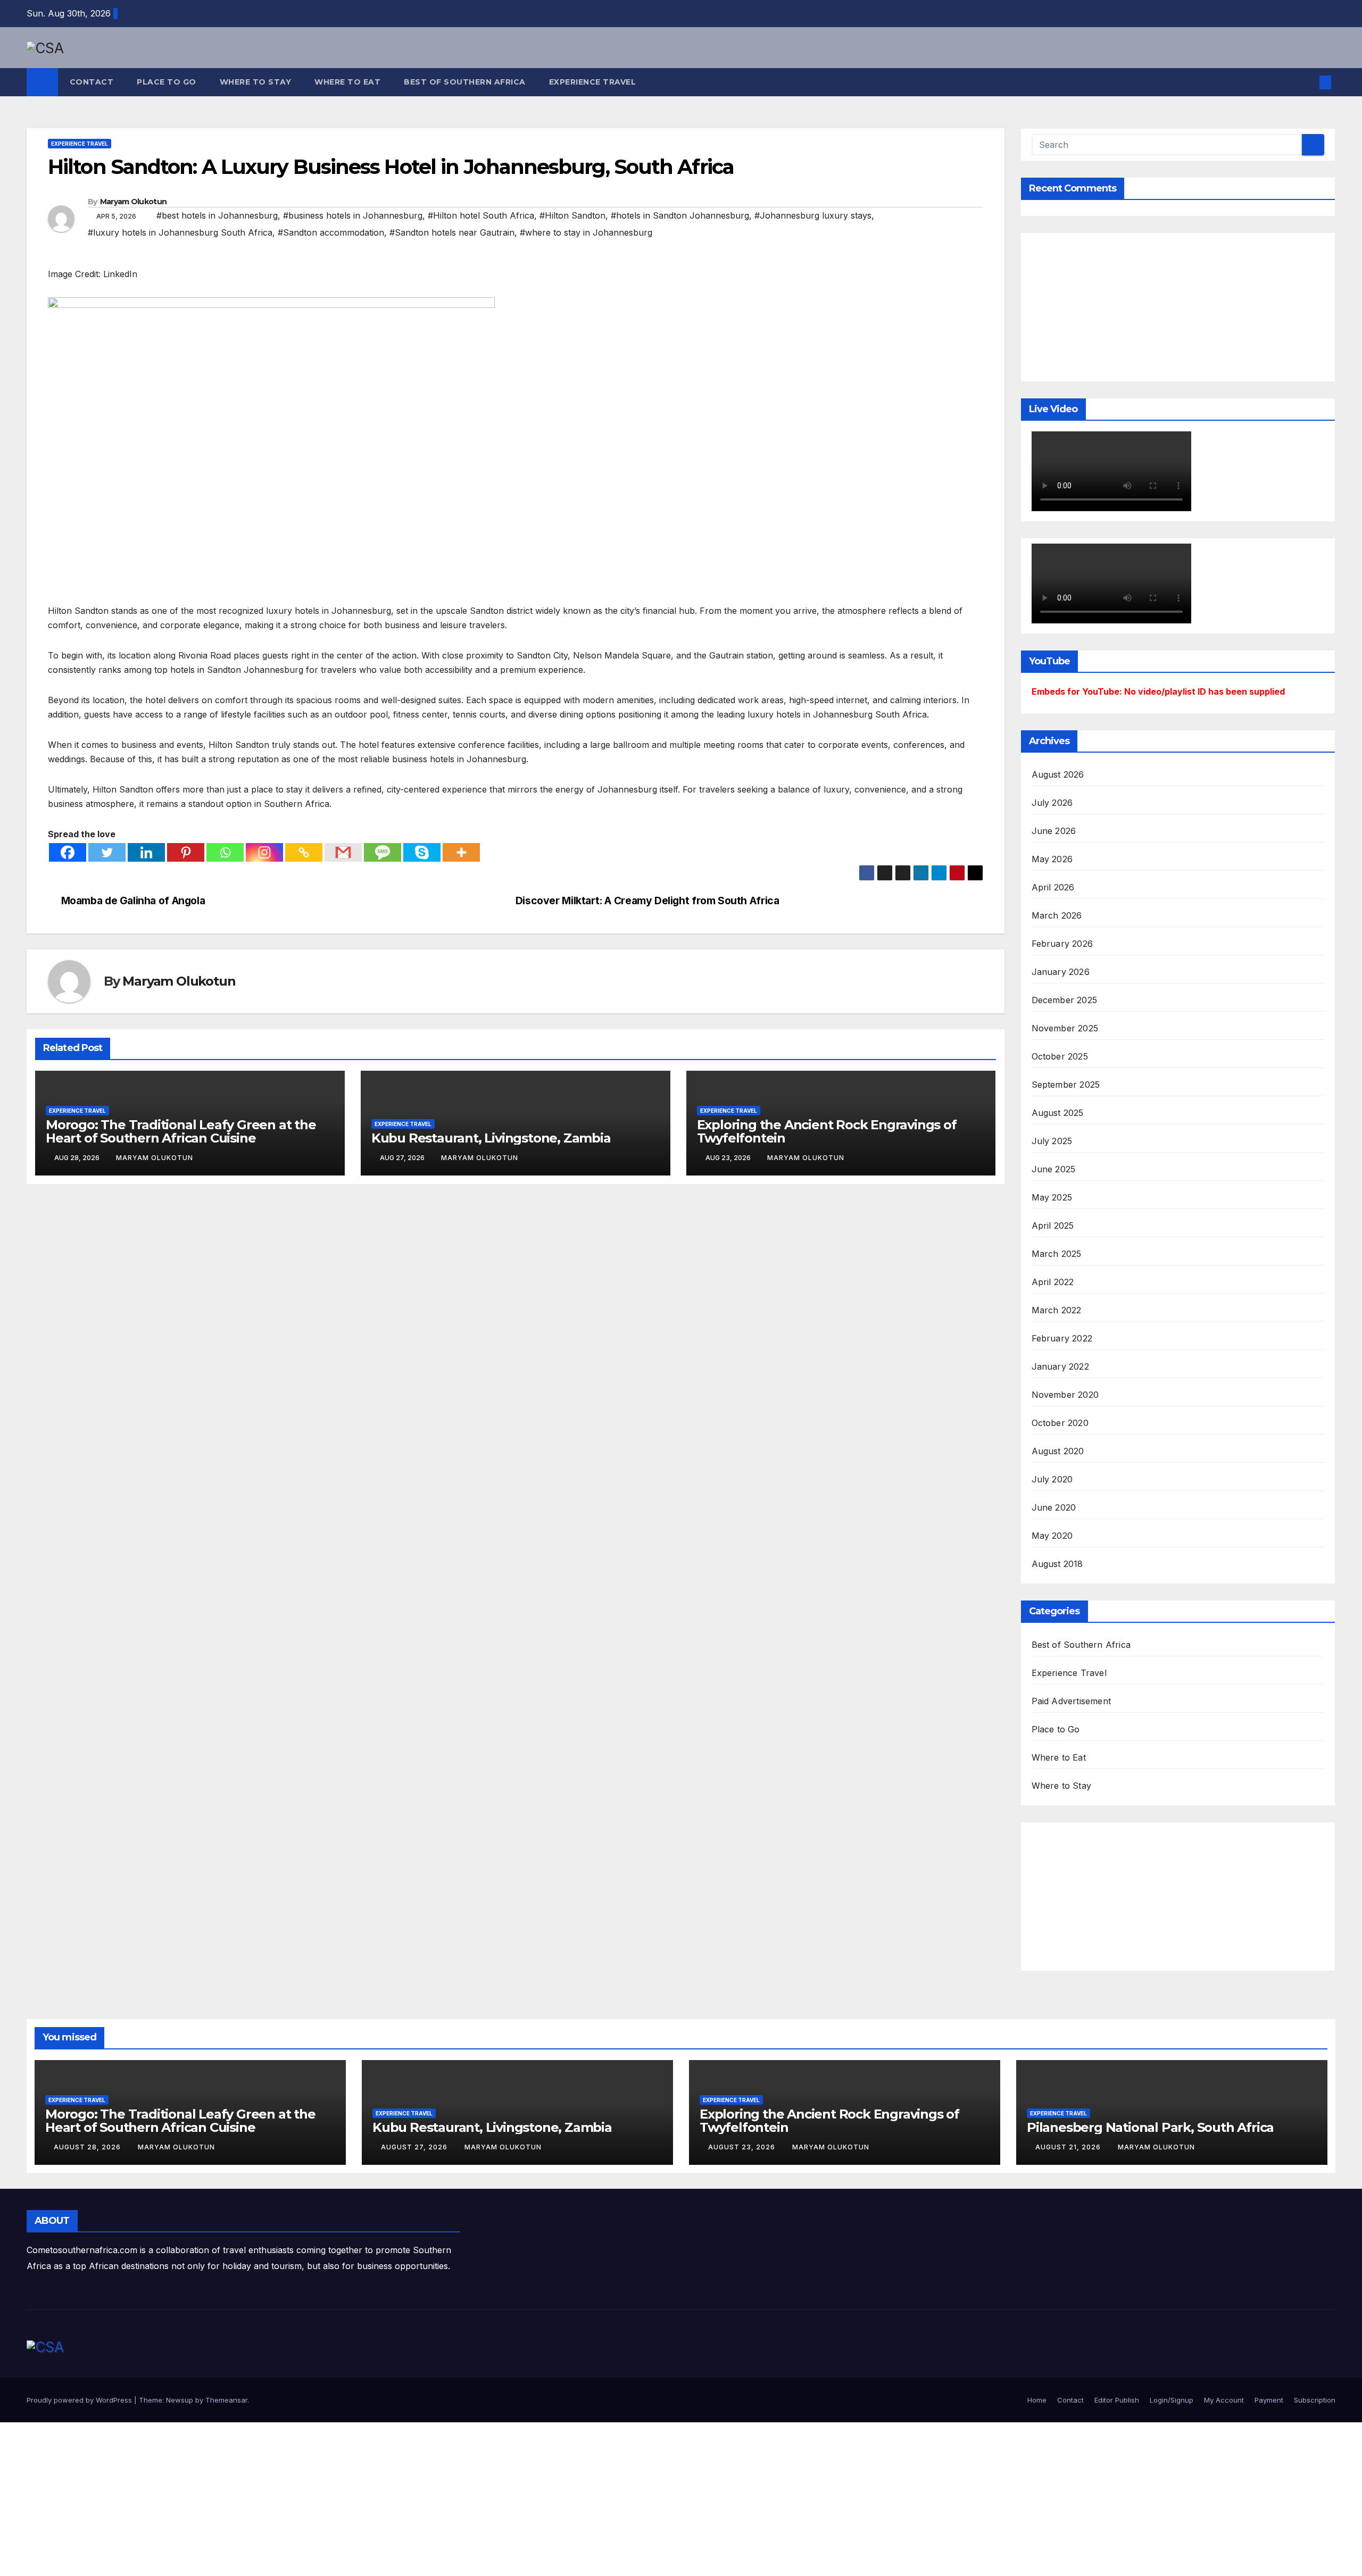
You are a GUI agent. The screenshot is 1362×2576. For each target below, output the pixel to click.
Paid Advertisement (1072, 1701)
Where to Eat (347, 82)
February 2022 (1062, 1338)
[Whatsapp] (225, 852)
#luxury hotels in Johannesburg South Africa (180, 232)
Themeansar (226, 2400)
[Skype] (422, 852)
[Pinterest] (186, 852)
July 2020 (1052, 1479)
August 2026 (1058, 774)
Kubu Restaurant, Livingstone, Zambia (491, 1138)
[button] (1308, 82)
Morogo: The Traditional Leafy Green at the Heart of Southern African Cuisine (181, 1131)
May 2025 (1052, 1197)
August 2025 (1058, 1113)
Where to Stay (256, 82)
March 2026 (1057, 915)
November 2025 (1065, 1028)
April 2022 (1053, 1282)
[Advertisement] (1111, 305)
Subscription (1315, 2400)
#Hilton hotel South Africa (481, 215)
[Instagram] (264, 852)
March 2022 (1057, 1310)
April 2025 (1053, 1226)
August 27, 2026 (415, 2147)
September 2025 (1066, 1085)
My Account (1224, 2400)
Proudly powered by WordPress (80, 2400)
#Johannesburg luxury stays (813, 215)
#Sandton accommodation (331, 232)
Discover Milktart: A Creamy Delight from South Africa (647, 901)
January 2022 (1060, 1366)
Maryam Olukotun (134, 202)
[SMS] (383, 852)
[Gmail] (343, 852)
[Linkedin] (146, 852)
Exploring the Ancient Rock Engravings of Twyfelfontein (827, 1131)
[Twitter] (107, 852)
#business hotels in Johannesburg (353, 215)
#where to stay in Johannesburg (586, 232)
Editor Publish (1117, 2400)
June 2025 (1054, 1169)
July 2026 (1052, 803)
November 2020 (1065, 1395)
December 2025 (1065, 1000)
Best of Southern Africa (465, 82)
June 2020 (1054, 1507)
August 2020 (1058, 1451)
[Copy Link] (304, 852)
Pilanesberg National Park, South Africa (1150, 2127)
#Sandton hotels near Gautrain (452, 232)
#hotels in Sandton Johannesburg (680, 215)
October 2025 (1060, 1056)
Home (1037, 2400)
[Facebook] (68, 852)
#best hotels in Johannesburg (217, 215)
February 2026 (1062, 944)
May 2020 (1052, 1536)
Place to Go (167, 82)
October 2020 (1060, 1423)
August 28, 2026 (88, 2147)
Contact (92, 82)
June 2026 (1054, 831)
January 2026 (1061, 972)
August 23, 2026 (743, 2147)
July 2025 (1052, 1141)
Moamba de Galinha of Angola (133, 901)
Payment (1269, 2400)
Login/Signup (1172, 2400)
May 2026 (1052, 859)
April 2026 (1053, 887)
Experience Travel (593, 82)
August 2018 (1057, 1564)
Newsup (180, 2400)
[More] (461, 852)
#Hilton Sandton (572, 215)
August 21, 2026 (1069, 2147)
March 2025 (1057, 1254)
